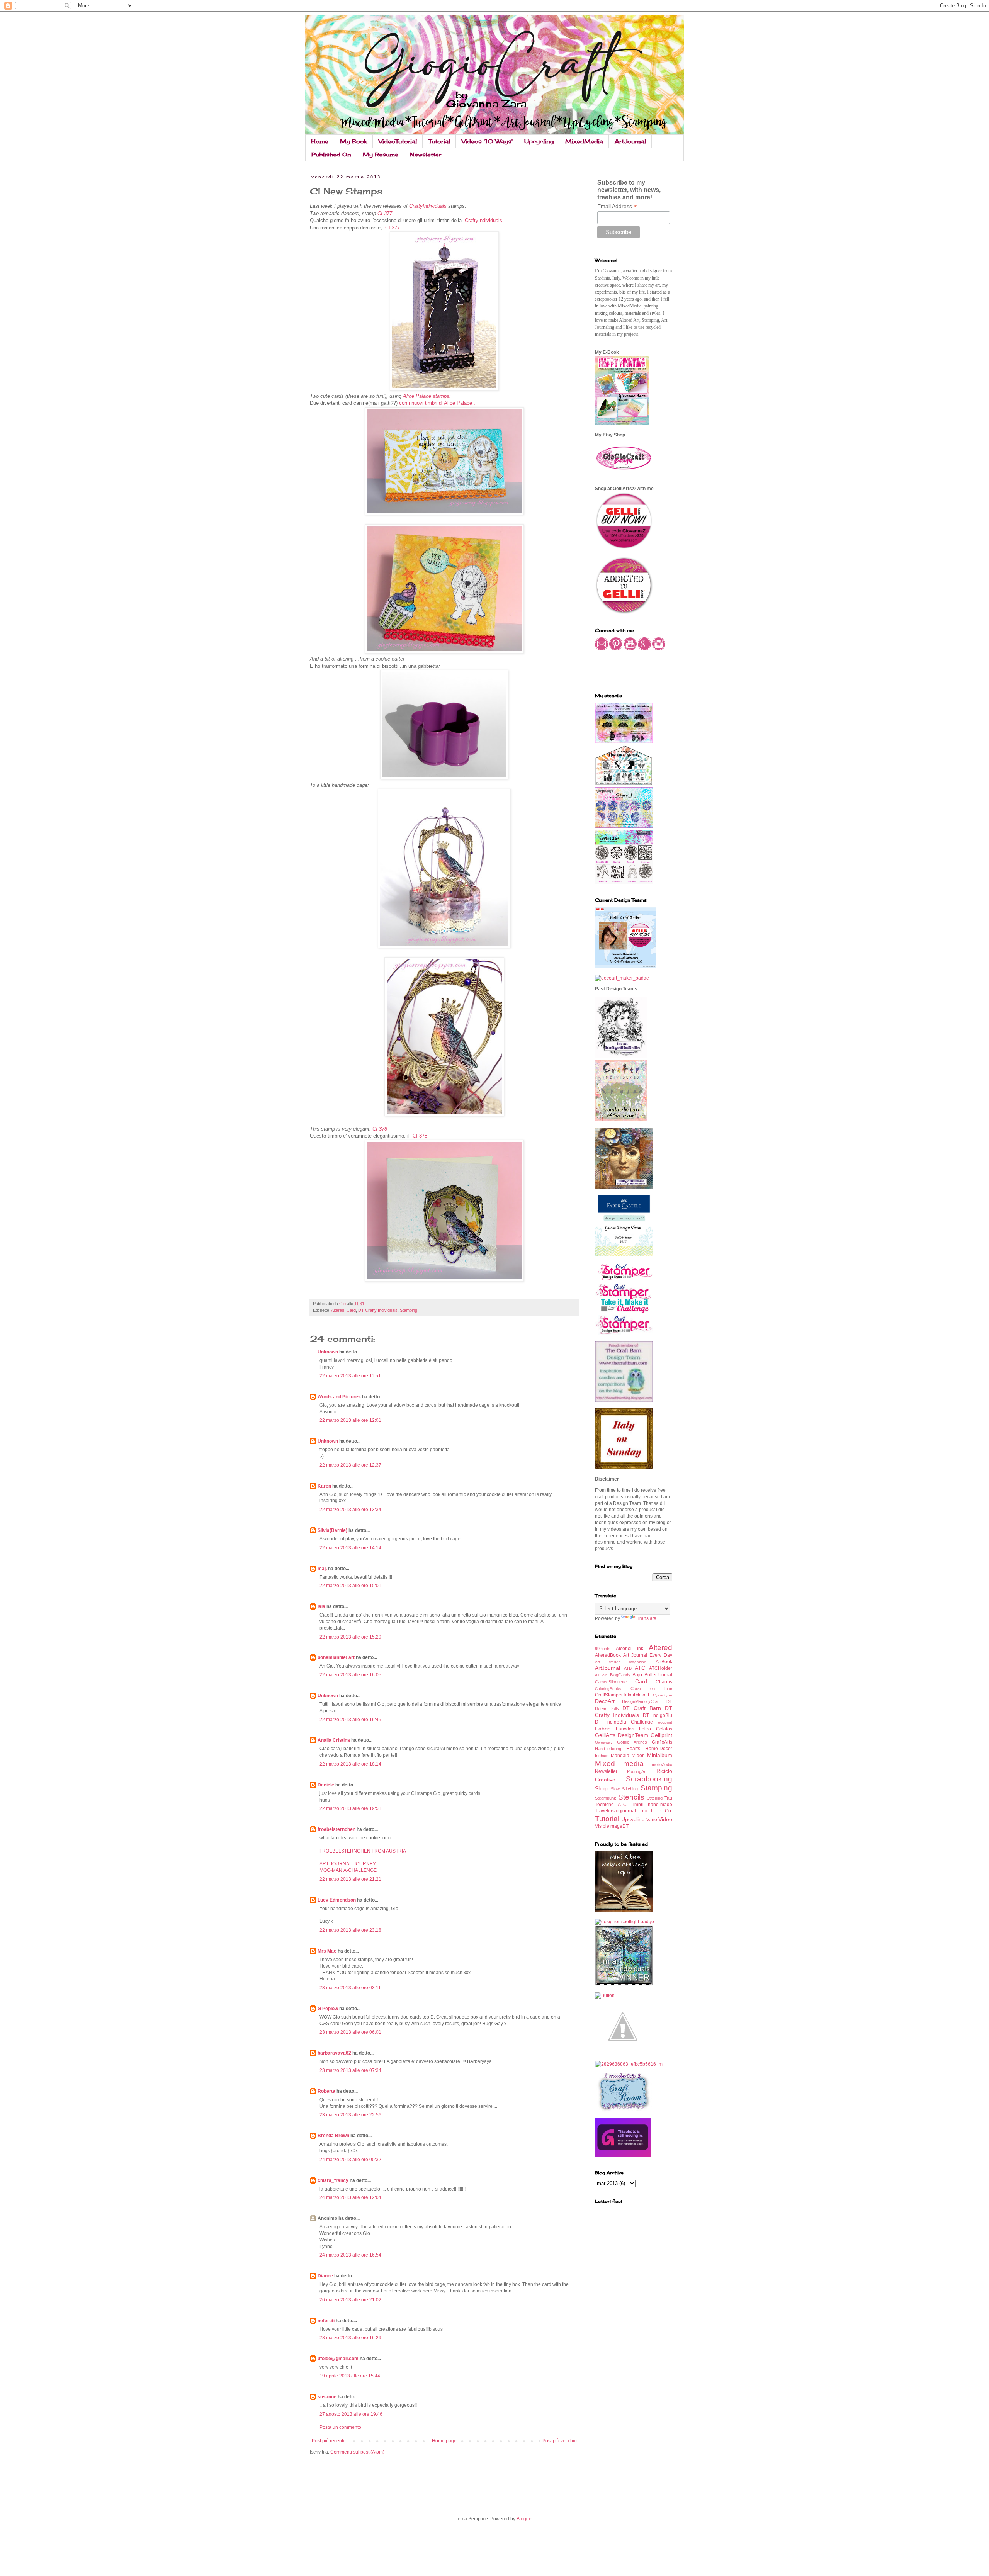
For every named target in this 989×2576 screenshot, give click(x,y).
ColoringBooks (608, 1689)
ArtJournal (630, 141)
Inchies (602, 1756)
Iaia (321, 1606)
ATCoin (601, 1675)
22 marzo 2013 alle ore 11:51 (350, 1376)
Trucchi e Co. (656, 1811)
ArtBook (664, 1662)
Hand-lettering (608, 1749)
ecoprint (665, 1722)
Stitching (655, 1798)
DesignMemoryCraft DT (647, 1701)
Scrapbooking (649, 1779)
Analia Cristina (334, 1740)
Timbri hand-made (651, 1805)
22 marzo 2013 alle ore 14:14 (350, 1548)
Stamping (409, 1310)
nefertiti (326, 2321)
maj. (322, 1569)
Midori (638, 1756)
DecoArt (605, 1701)
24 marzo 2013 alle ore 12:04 (350, 2197)
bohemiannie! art (336, 1657)
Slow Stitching (624, 1789)
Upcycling (539, 141)
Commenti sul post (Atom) (357, 2452)
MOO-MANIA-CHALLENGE (348, 1870)
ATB (628, 1668)
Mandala (620, 1756)
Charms (664, 1682)
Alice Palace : (460, 403)
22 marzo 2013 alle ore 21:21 (350, 1879)
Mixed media (619, 1763)
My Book (353, 141)
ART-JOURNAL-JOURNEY (348, 1864)
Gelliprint (661, 1735)
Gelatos (664, 1729)
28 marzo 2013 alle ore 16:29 (350, 2338)
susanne (327, 2397)
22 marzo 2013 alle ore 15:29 (350, 1637)
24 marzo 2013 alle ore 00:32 (350, 2160)
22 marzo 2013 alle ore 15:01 (350, 1586)
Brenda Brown (333, 2136)
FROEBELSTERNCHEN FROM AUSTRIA (363, 1851)
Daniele (326, 1785)
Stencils (631, 1797)
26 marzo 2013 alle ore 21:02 (350, 2300)
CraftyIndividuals (428, 206)
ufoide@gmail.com (338, 2359)
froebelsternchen (336, 1829)
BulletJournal (658, 1675)
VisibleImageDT (612, 1826)
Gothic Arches (632, 1742)
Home (320, 141)
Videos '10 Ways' (487, 141)
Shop (601, 1788)
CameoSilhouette (611, 1682)
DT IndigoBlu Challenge (624, 1722)
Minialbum (660, 1755)
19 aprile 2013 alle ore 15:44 (350, 2376)
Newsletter (426, 154)
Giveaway (604, 1742)
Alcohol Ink (630, 1649)
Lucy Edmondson (337, 1900)
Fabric (603, 1729)
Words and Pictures (339, 1397)
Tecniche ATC (611, 1805)
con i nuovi (412, 403)
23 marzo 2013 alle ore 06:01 (350, 2032)
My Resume (381, 154)
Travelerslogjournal (615, 1811)
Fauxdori (625, 1729)
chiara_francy (333, 2180)
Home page (444, 2441)
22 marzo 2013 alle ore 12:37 (350, 1465)
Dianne (326, 2276)
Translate (647, 1618)
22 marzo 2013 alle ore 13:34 (350, 1510)
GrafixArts (662, 1742)
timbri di (434, 403)
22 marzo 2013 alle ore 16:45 (350, 1720)
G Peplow (328, 2009)
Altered (338, 1310)
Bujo (637, 1675)
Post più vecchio (560, 2441)
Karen (324, 1486)
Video (665, 1819)
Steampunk (606, 1798)
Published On (331, 154)
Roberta (326, 2091)
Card (351, 1310)
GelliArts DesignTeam (622, 1735)
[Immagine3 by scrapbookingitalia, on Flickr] (629, 2064)
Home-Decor (659, 1749)
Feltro (645, 1729)
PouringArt (637, 1771)
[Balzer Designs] (605, 1995)
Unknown (328, 1352)
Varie (652, 1820)
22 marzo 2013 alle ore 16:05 (350, 1675)
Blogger (525, 2519)
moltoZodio (662, 1764)
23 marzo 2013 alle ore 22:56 (350, 2115)
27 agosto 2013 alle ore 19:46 (351, 2414)
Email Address (617, 206)
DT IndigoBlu (658, 1715)
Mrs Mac (327, 1951)
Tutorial (439, 141)
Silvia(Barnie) (332, 1530)
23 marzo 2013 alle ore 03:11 (350, 1988)
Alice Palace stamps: (427, 396)
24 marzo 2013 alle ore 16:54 (350, 2255)
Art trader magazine (621, 1662)
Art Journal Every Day (648, 1655)
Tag (668, 1798)
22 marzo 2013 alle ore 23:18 (350, 1930)
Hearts (633, 1749)
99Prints (603, 1649)
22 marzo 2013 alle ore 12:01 (350, 1420)
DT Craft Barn (642, 1708)
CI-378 (379, 1129)
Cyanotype (663, 1695)
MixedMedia (584, 141)
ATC (640, 1668)
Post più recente (329, 2441)
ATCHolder (661, 1668)
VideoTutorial (398, 141)
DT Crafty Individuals (378, 1310)
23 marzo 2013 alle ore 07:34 (350, 2070)
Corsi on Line (651, 1688)
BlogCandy (620, 1675)
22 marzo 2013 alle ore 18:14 (350, 1764)
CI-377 (385, 213)
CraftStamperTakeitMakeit (622, 1695)
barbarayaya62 (334, 2053)
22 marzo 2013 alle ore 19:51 (350, 1808)
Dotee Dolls (607, 1708)
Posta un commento (340, 2427)
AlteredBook (608, 1655)
